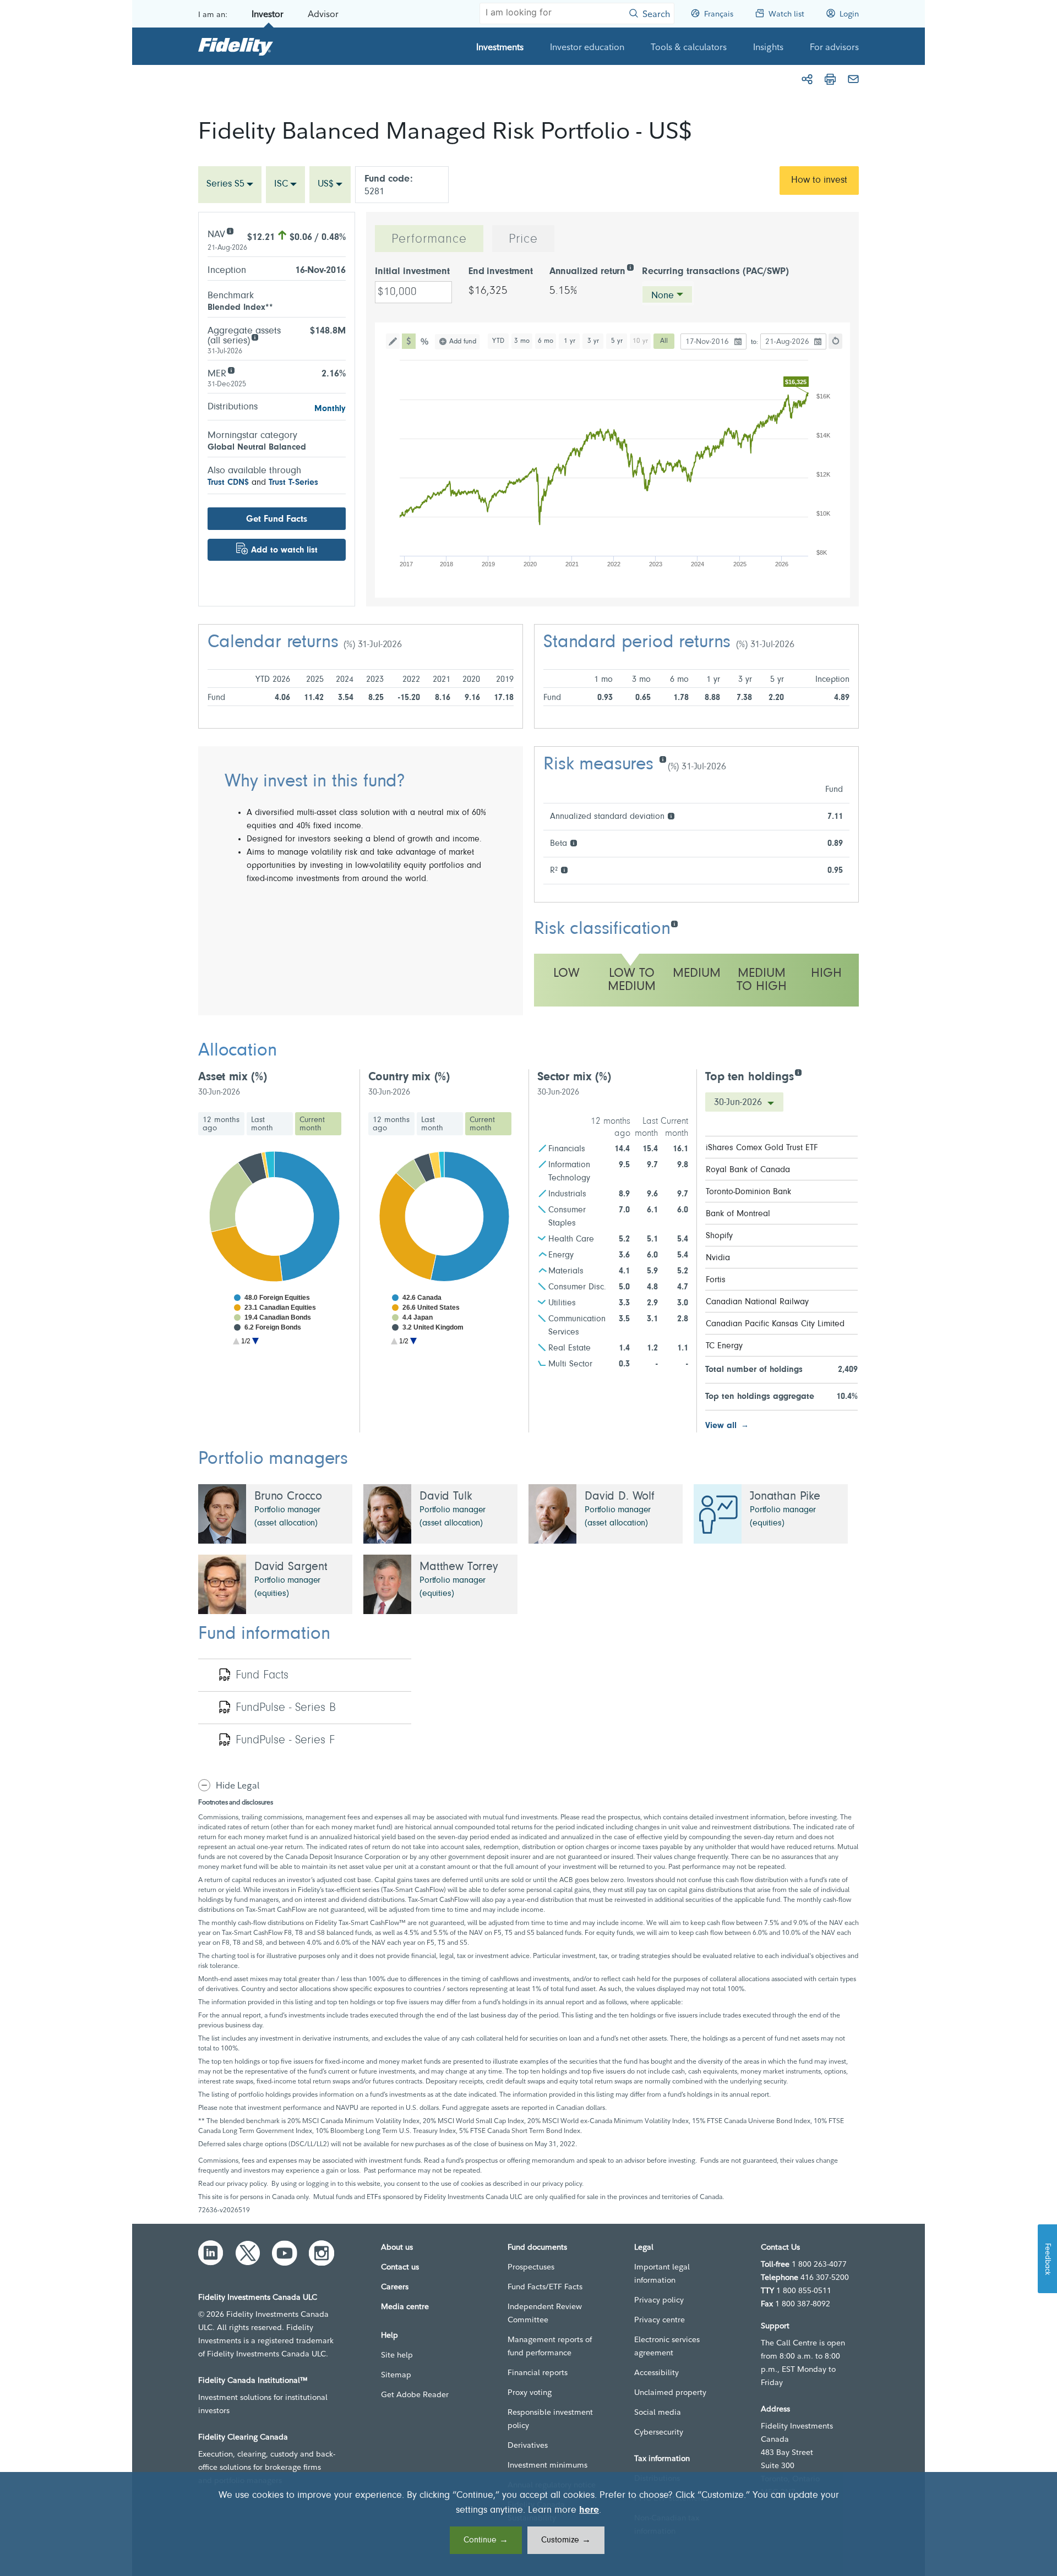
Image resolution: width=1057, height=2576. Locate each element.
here (589, 2511)
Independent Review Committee (545, 2313)
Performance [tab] (429, 239)
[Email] (853, 79)
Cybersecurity (659, 2432)
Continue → (486, 2540)
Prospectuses (531, 2267)
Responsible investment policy (550, 2419)
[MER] (231, 370)
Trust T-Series (293, 483)
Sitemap (396, 2375)
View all (721, 1426)
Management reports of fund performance (550, 2346)
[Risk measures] (663, 759)
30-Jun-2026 (739, 1103)
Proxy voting (530, 2392)
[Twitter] (248, 2253)
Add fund (463, 341)
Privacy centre (660, 2320)
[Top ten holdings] (798, 1072)
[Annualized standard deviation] (671, 815)
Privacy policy (659, 2300)
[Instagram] (322, 2253)
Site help (397, 2355)
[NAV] (230, 230)
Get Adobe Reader (415, 2394)
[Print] (830, 79)
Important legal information (662, 2273)
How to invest (819, 181)
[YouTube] (285, 2253)
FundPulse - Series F (285, 1741)
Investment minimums (547, 2465)
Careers (395, 2287)
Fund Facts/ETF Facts (545, 2287)
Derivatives (528, 2445)
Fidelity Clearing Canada (243, 2437)
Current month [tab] (312, 1124)
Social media (658, 2412)
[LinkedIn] (211, 2253)
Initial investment (412, 272)
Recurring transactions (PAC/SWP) (715, 272)
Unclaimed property (670, 2392)
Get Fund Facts (277, 519)
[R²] (564, 869)
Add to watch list (284, 550)
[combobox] (230, 185)
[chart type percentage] (425, 341)
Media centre (405, 2306)
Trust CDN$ (228, 483)
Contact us (400, 2267)
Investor (268, 14)
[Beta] (573, 842)
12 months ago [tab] (221, 1124)
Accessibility (656, 2372)
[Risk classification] (674, 923)
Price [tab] (523, 239)
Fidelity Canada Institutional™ (253, 2380)
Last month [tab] (262, 1124)
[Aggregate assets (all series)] (255, 337)
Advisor (323, 14)
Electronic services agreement (667, 2346)
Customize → (566, 2540)
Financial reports (538, 2372)
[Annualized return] (630, 267)
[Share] (807, 79)
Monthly (330, 409)
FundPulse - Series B (286, 1708)
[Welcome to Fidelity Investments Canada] (236, 46)
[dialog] (528, 2524)
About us (397, 2247)
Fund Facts (262, 1676)
